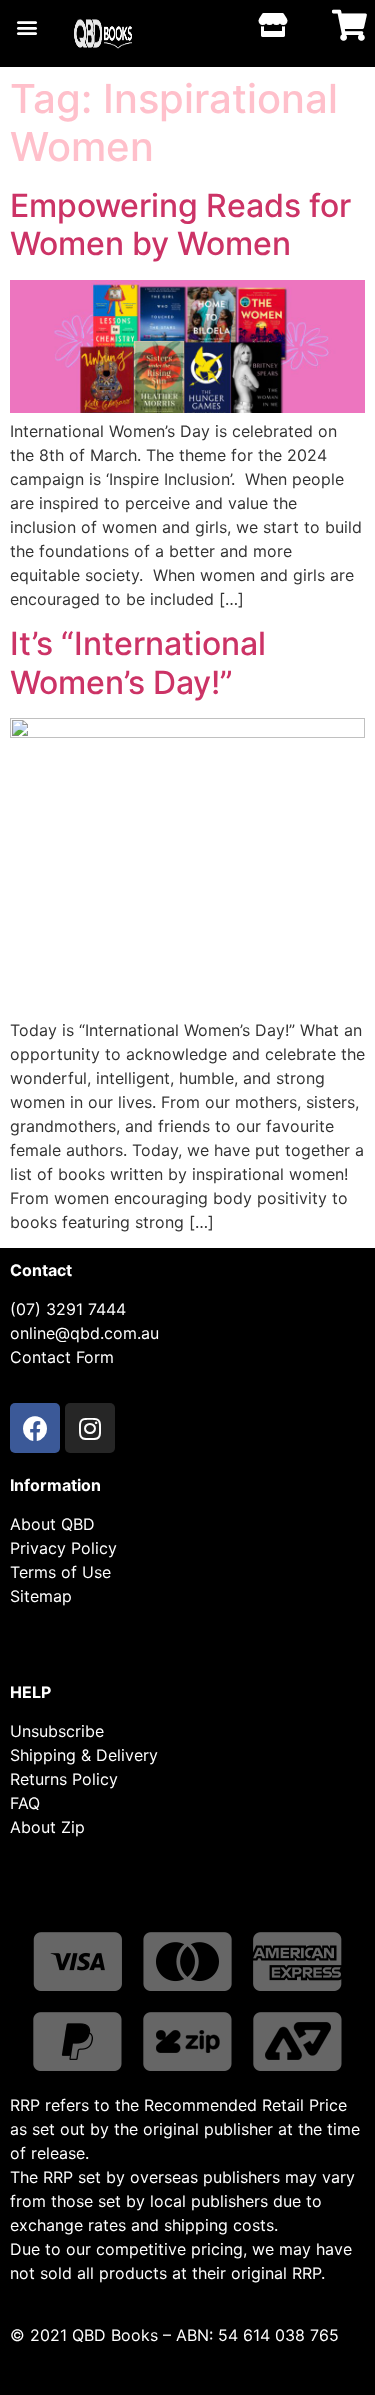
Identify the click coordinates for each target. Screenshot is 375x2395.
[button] (26, 26)
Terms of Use (60, 1572)
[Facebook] (35, 1428)
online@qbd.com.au (84, 1333)
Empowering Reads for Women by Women (180, 224)
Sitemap (41, 1596)
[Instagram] (90, 1428)
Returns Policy (64, 1779)
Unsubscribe (57, 1731)
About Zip (47, 1827)
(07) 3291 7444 (68, 1309)
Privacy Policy (63, 1548)
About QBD (52, 1524)
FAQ (25, 1803)
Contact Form (62, 1357)
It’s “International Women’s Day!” (138, 662)
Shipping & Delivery (84, 1755)
